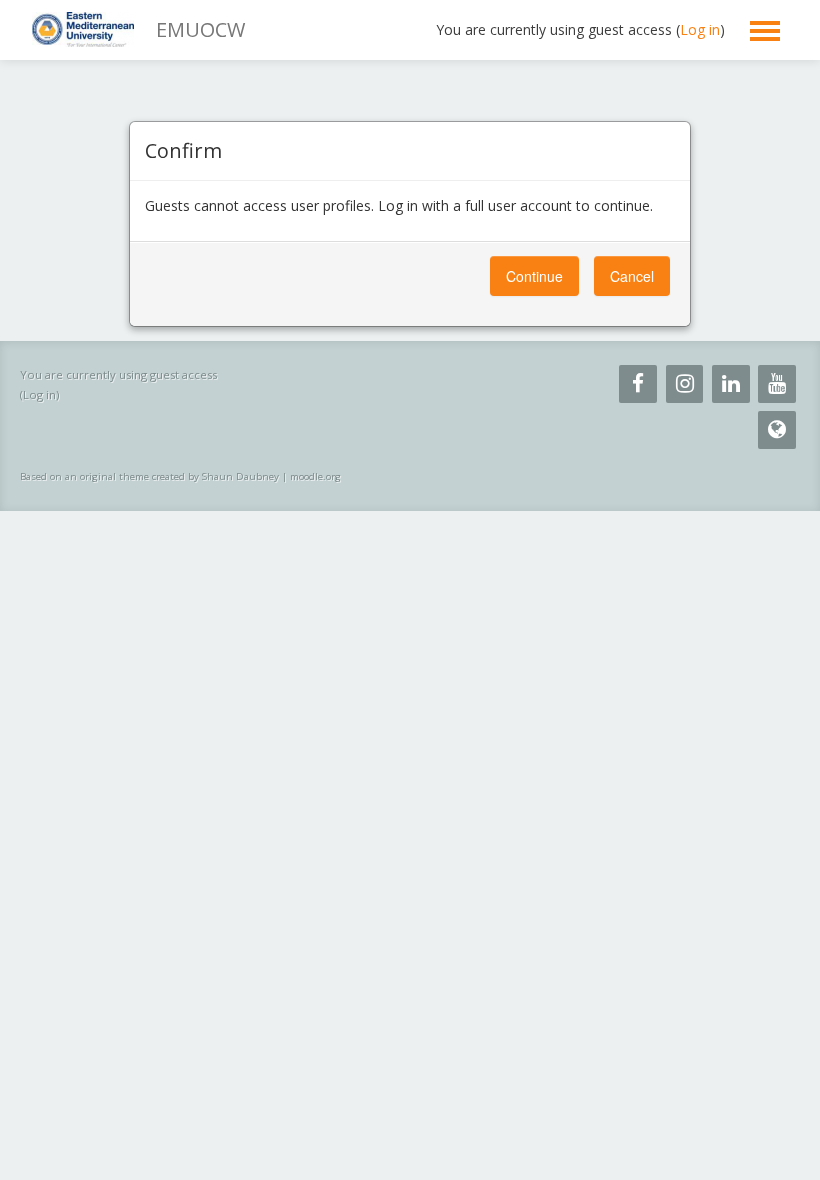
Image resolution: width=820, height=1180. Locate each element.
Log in (700, 29)
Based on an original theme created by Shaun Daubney (149, 476)
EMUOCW (200, 29)
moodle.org (315, 476)
